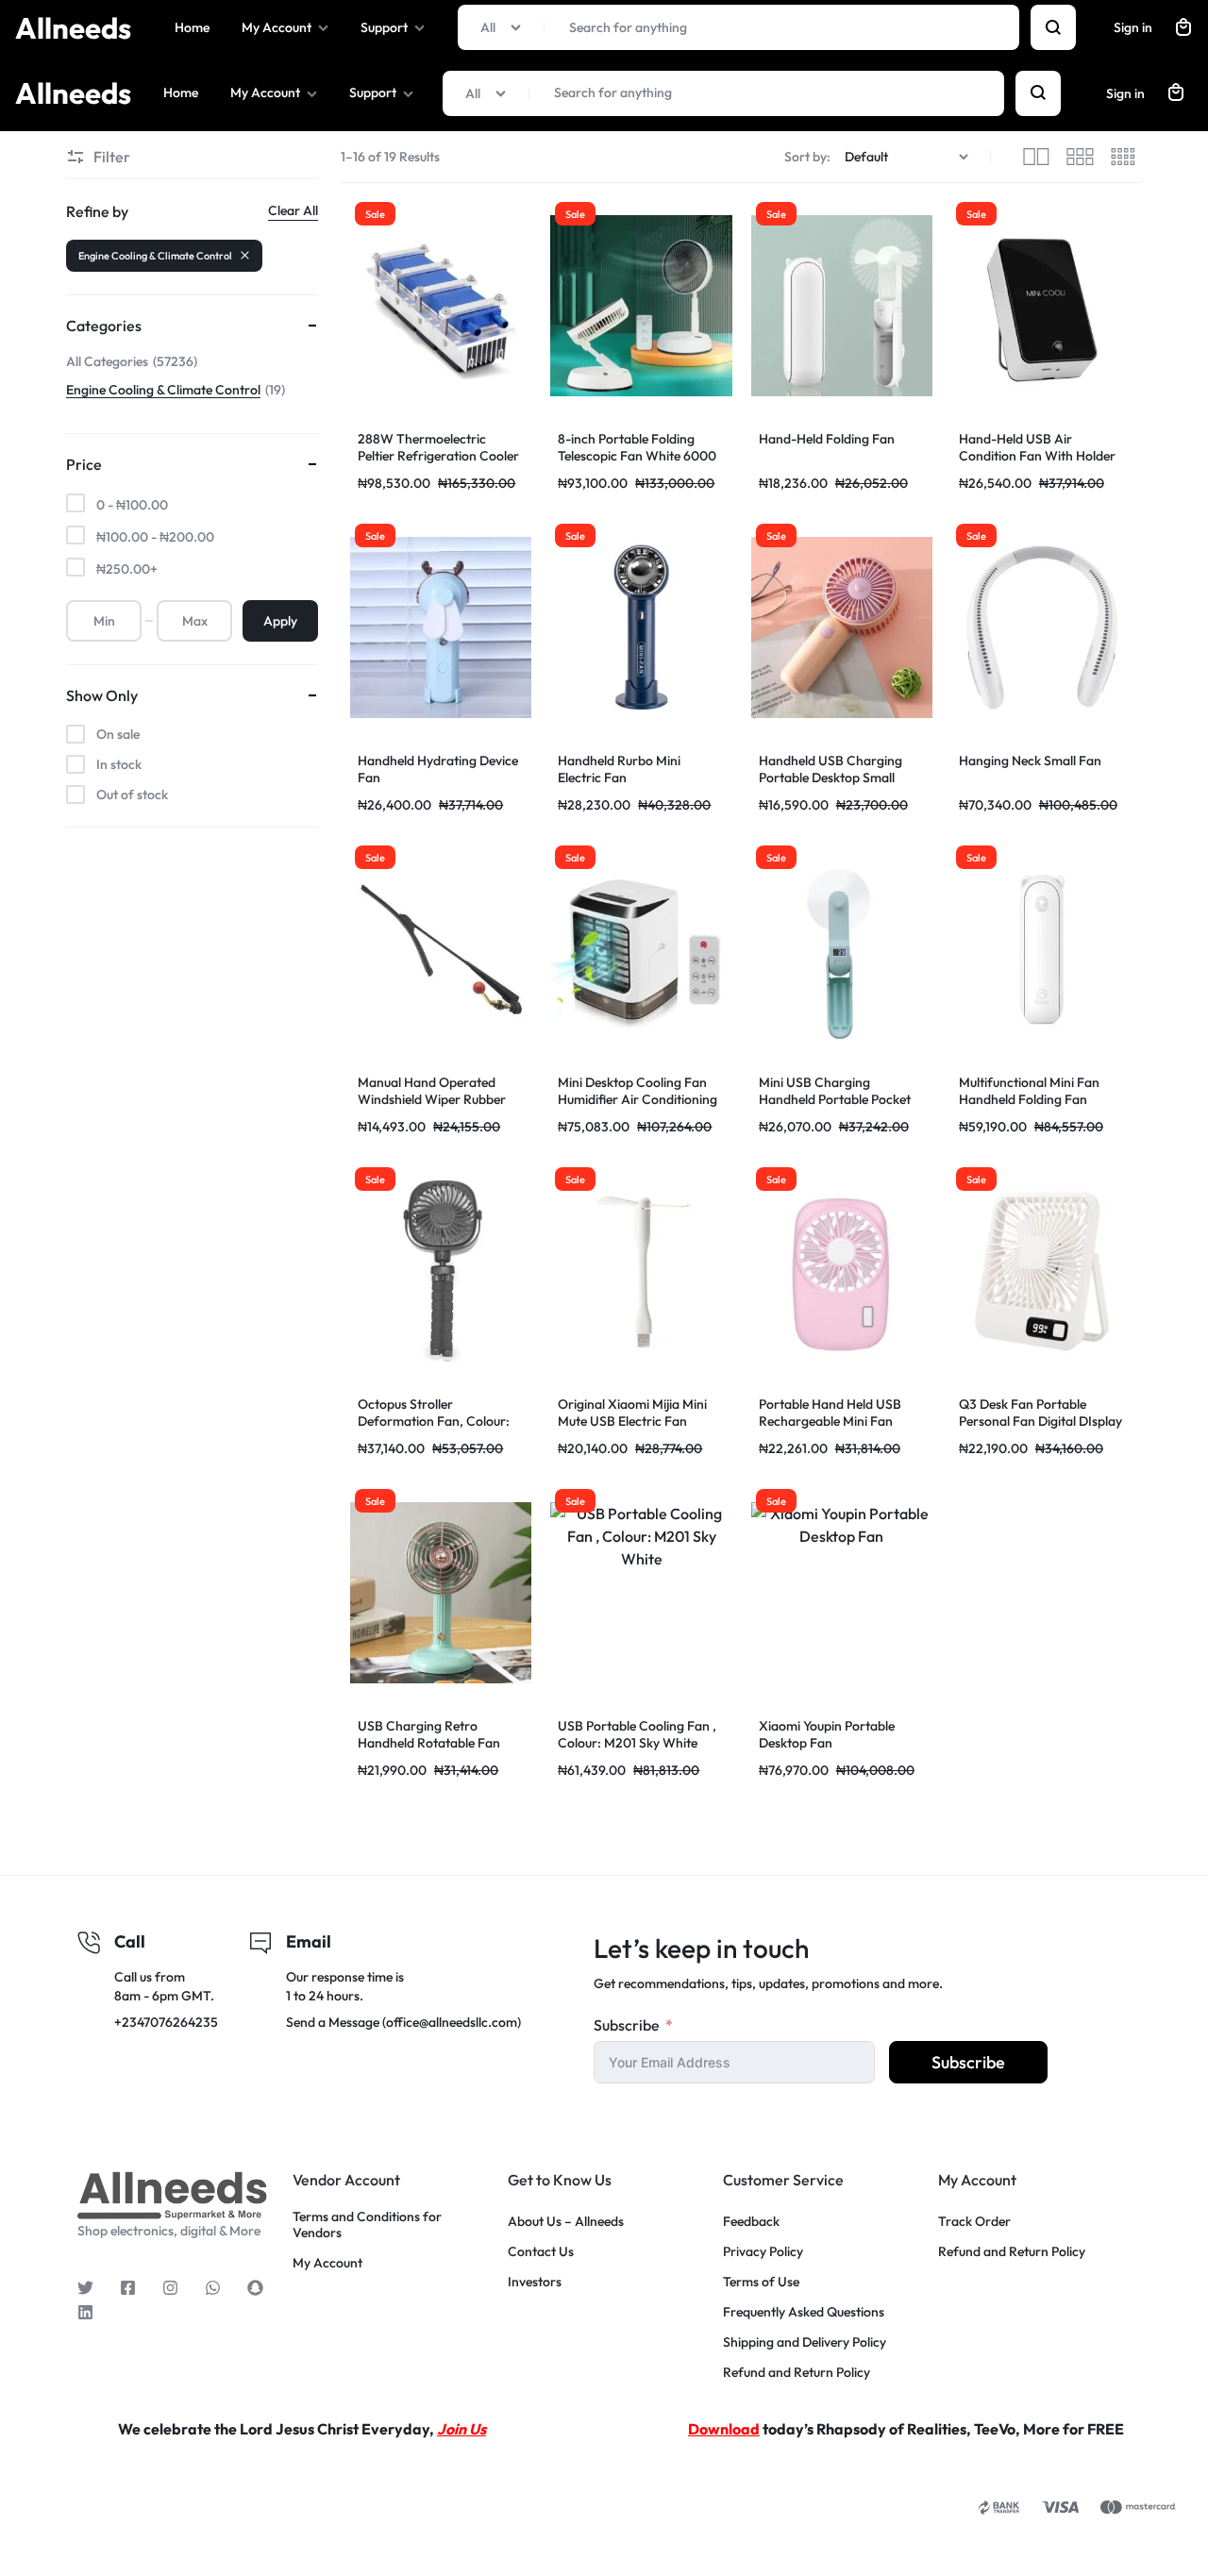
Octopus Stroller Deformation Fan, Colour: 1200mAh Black (434, 1421)
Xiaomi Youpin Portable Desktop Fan (827, 1734)
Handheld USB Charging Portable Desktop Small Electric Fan (830, 778)
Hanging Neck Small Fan (1030, 761)
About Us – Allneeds (566, 2222)
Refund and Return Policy (797, 2373)
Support (373, 92)
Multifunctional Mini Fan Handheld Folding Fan (1029, 1091)
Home (181, 92)
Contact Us (541, 2252)
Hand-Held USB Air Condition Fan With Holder (1037, 447)
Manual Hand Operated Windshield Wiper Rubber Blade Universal (432, 1099)
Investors (535, 2282)
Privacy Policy (763, 2252)
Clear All (293, 210)
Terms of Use (761, 2282)
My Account (265, 92)
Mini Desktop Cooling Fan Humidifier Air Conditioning (638, 1091)
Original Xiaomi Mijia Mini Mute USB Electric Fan (632, 1413)
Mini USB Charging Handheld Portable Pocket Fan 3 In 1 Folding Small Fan (839, 1099)
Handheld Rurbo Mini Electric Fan (619, 769)
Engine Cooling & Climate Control (155, 256)
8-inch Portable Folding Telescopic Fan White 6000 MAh (637, 456)
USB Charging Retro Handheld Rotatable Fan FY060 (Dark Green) (429, 1743)
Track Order (974, 2222)
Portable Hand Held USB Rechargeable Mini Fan (830, 1413)
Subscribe (627, 2025)
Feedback (751, 2222)
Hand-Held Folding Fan (827, 439)
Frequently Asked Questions (804, 2312)
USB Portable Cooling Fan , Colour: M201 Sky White (637, 1734)
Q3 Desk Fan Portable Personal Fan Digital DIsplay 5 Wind (1040, 1421)
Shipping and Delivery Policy (805, 2342)
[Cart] (1176, 93)
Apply (280, 621)
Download (724, 2429)
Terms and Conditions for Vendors (367, 2225)
